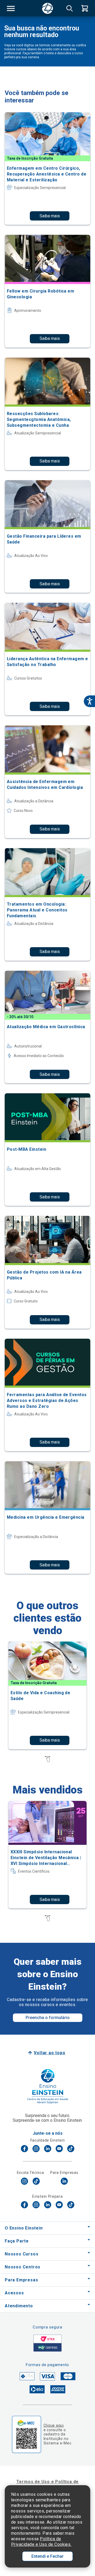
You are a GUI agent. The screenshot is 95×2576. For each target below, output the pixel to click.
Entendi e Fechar (47, 2556)
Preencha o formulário (48, 2018)
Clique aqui (54, 2425)
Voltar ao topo (49, 2053)
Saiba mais (50, 216)
